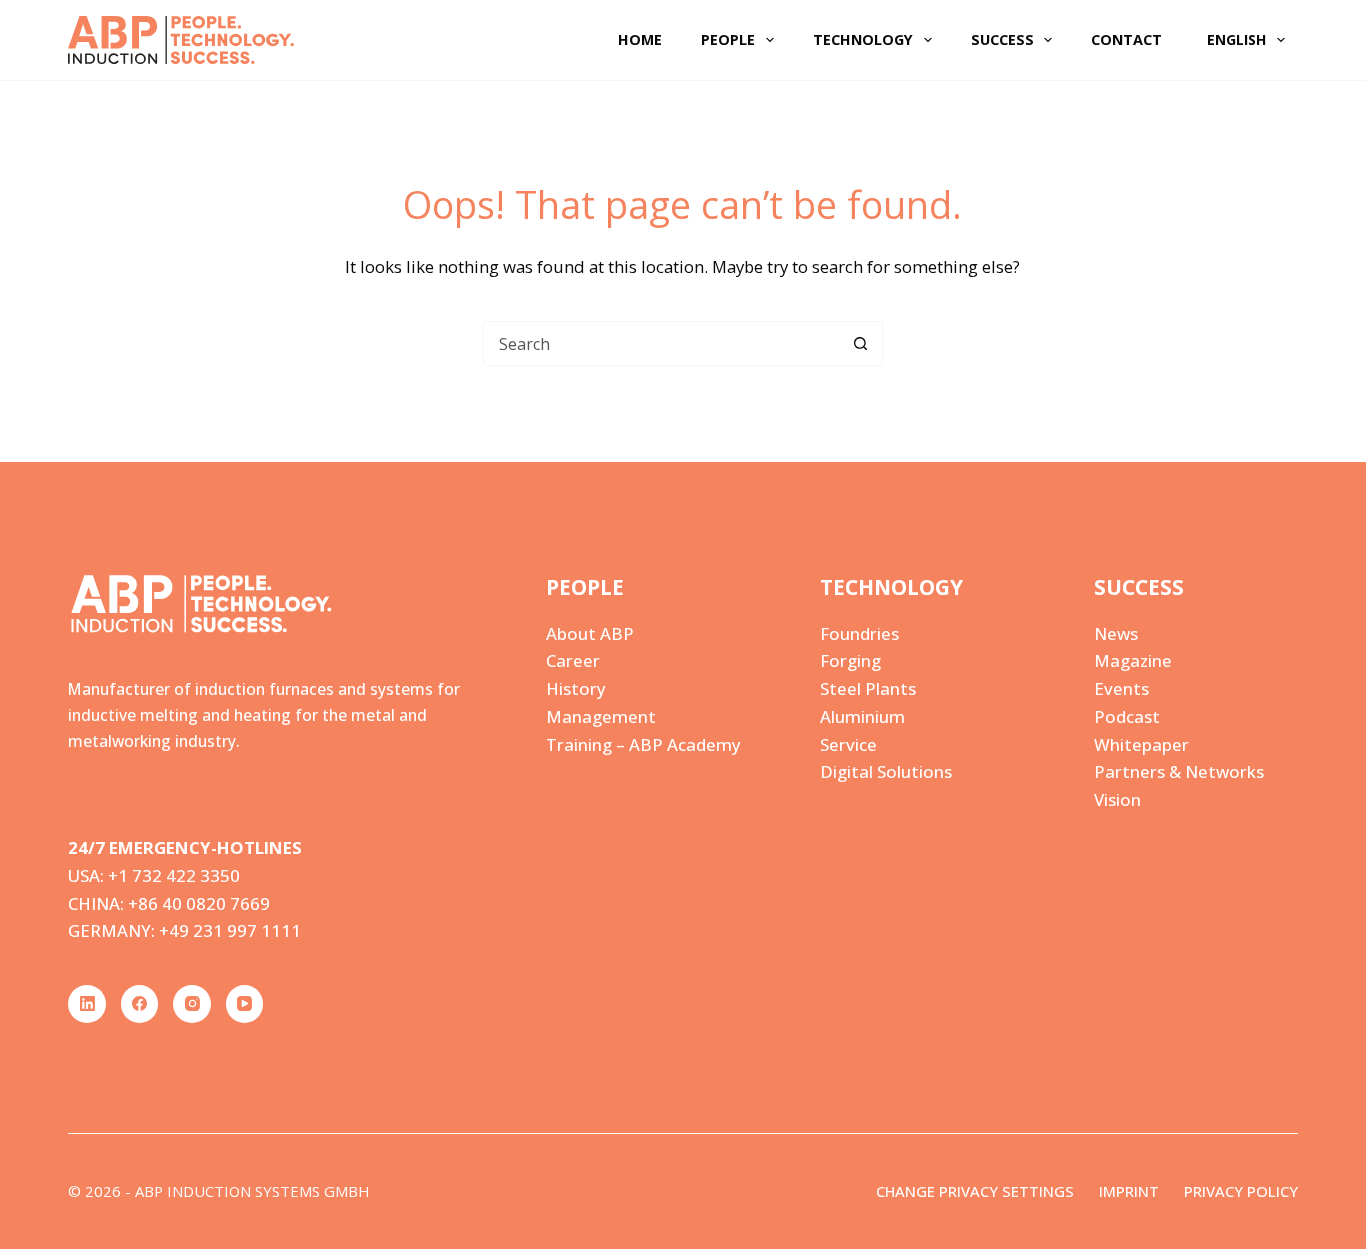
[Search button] (860, 343)
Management (601, 716)
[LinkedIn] (87, 1004)
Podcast (1127, 716)
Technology (863, 39)
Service (848, 744)
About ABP (590, 633)
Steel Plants (868, 688)
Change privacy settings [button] (975, 1191)
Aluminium (862, 716)
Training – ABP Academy (643, 744)
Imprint (1129, 1191)
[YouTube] (245, 1004)
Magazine (1133, 660)
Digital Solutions (886, 771)
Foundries (859, 633)
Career (573, 660)
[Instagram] (192, 1004)
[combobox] (661, 343)
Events (1121, 688)
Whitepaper (1141, 744)
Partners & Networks (1179, 771)
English (1236, 39)
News (1116, 633)
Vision (1117, 799)
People (728, 39)
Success (1002, 39)
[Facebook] (140, 1004)
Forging (850, 660)
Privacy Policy (1241, 1191)
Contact (1126, 39)
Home (640, 39)
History (576, 688)
